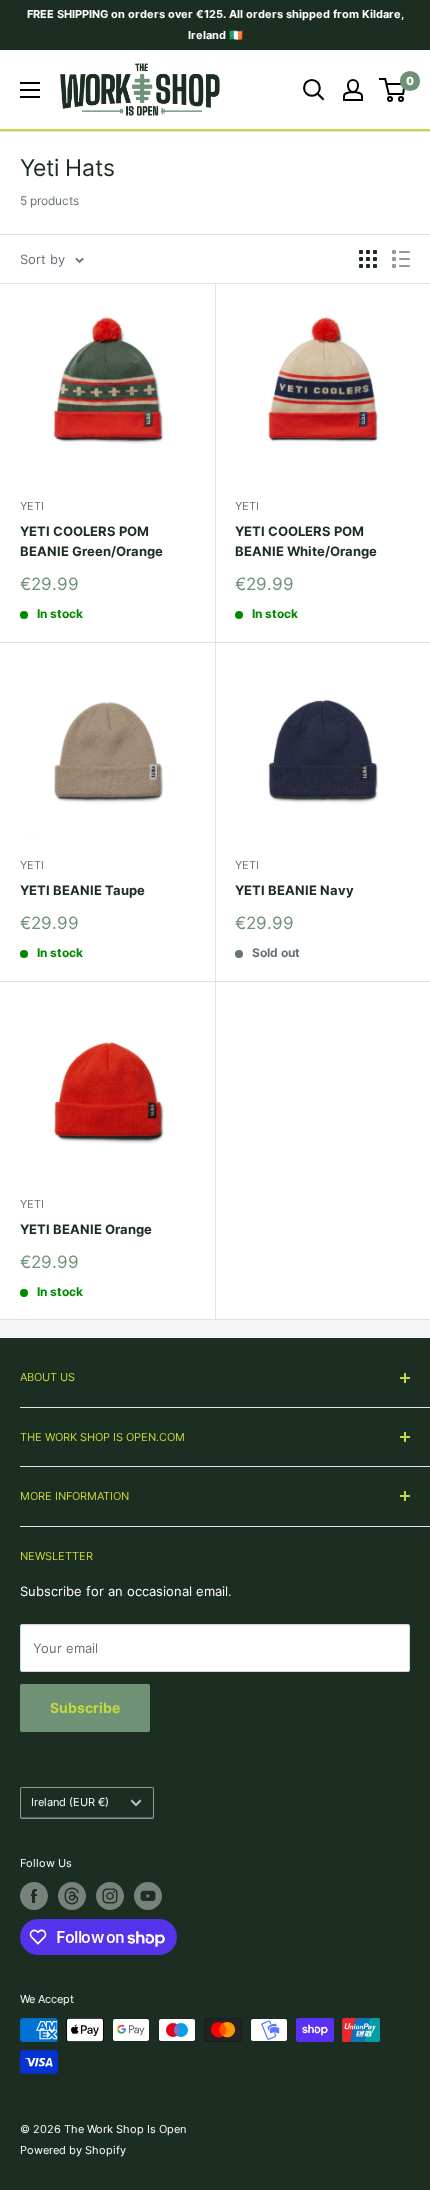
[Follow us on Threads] (72, 1896)
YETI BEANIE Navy (294, 890)
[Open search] (314, 90)
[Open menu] (30, 90)
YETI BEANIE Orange (86, 1229)
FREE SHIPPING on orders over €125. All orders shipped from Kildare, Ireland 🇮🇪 (215, 24)
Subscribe (85, 1707)
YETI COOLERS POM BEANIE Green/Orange (91, 541)
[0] (393, 90)
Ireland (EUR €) (70, 1802)
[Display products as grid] (368, 259)
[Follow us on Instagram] (110, 1896)
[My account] (353, 90)
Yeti (32, 506)
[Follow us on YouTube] (148, 1896)
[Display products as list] (401, 259)
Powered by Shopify (73, 2150)
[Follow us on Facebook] (34, 1896)
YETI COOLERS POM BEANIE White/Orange (306, 541)
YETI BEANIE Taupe (82, 890)
